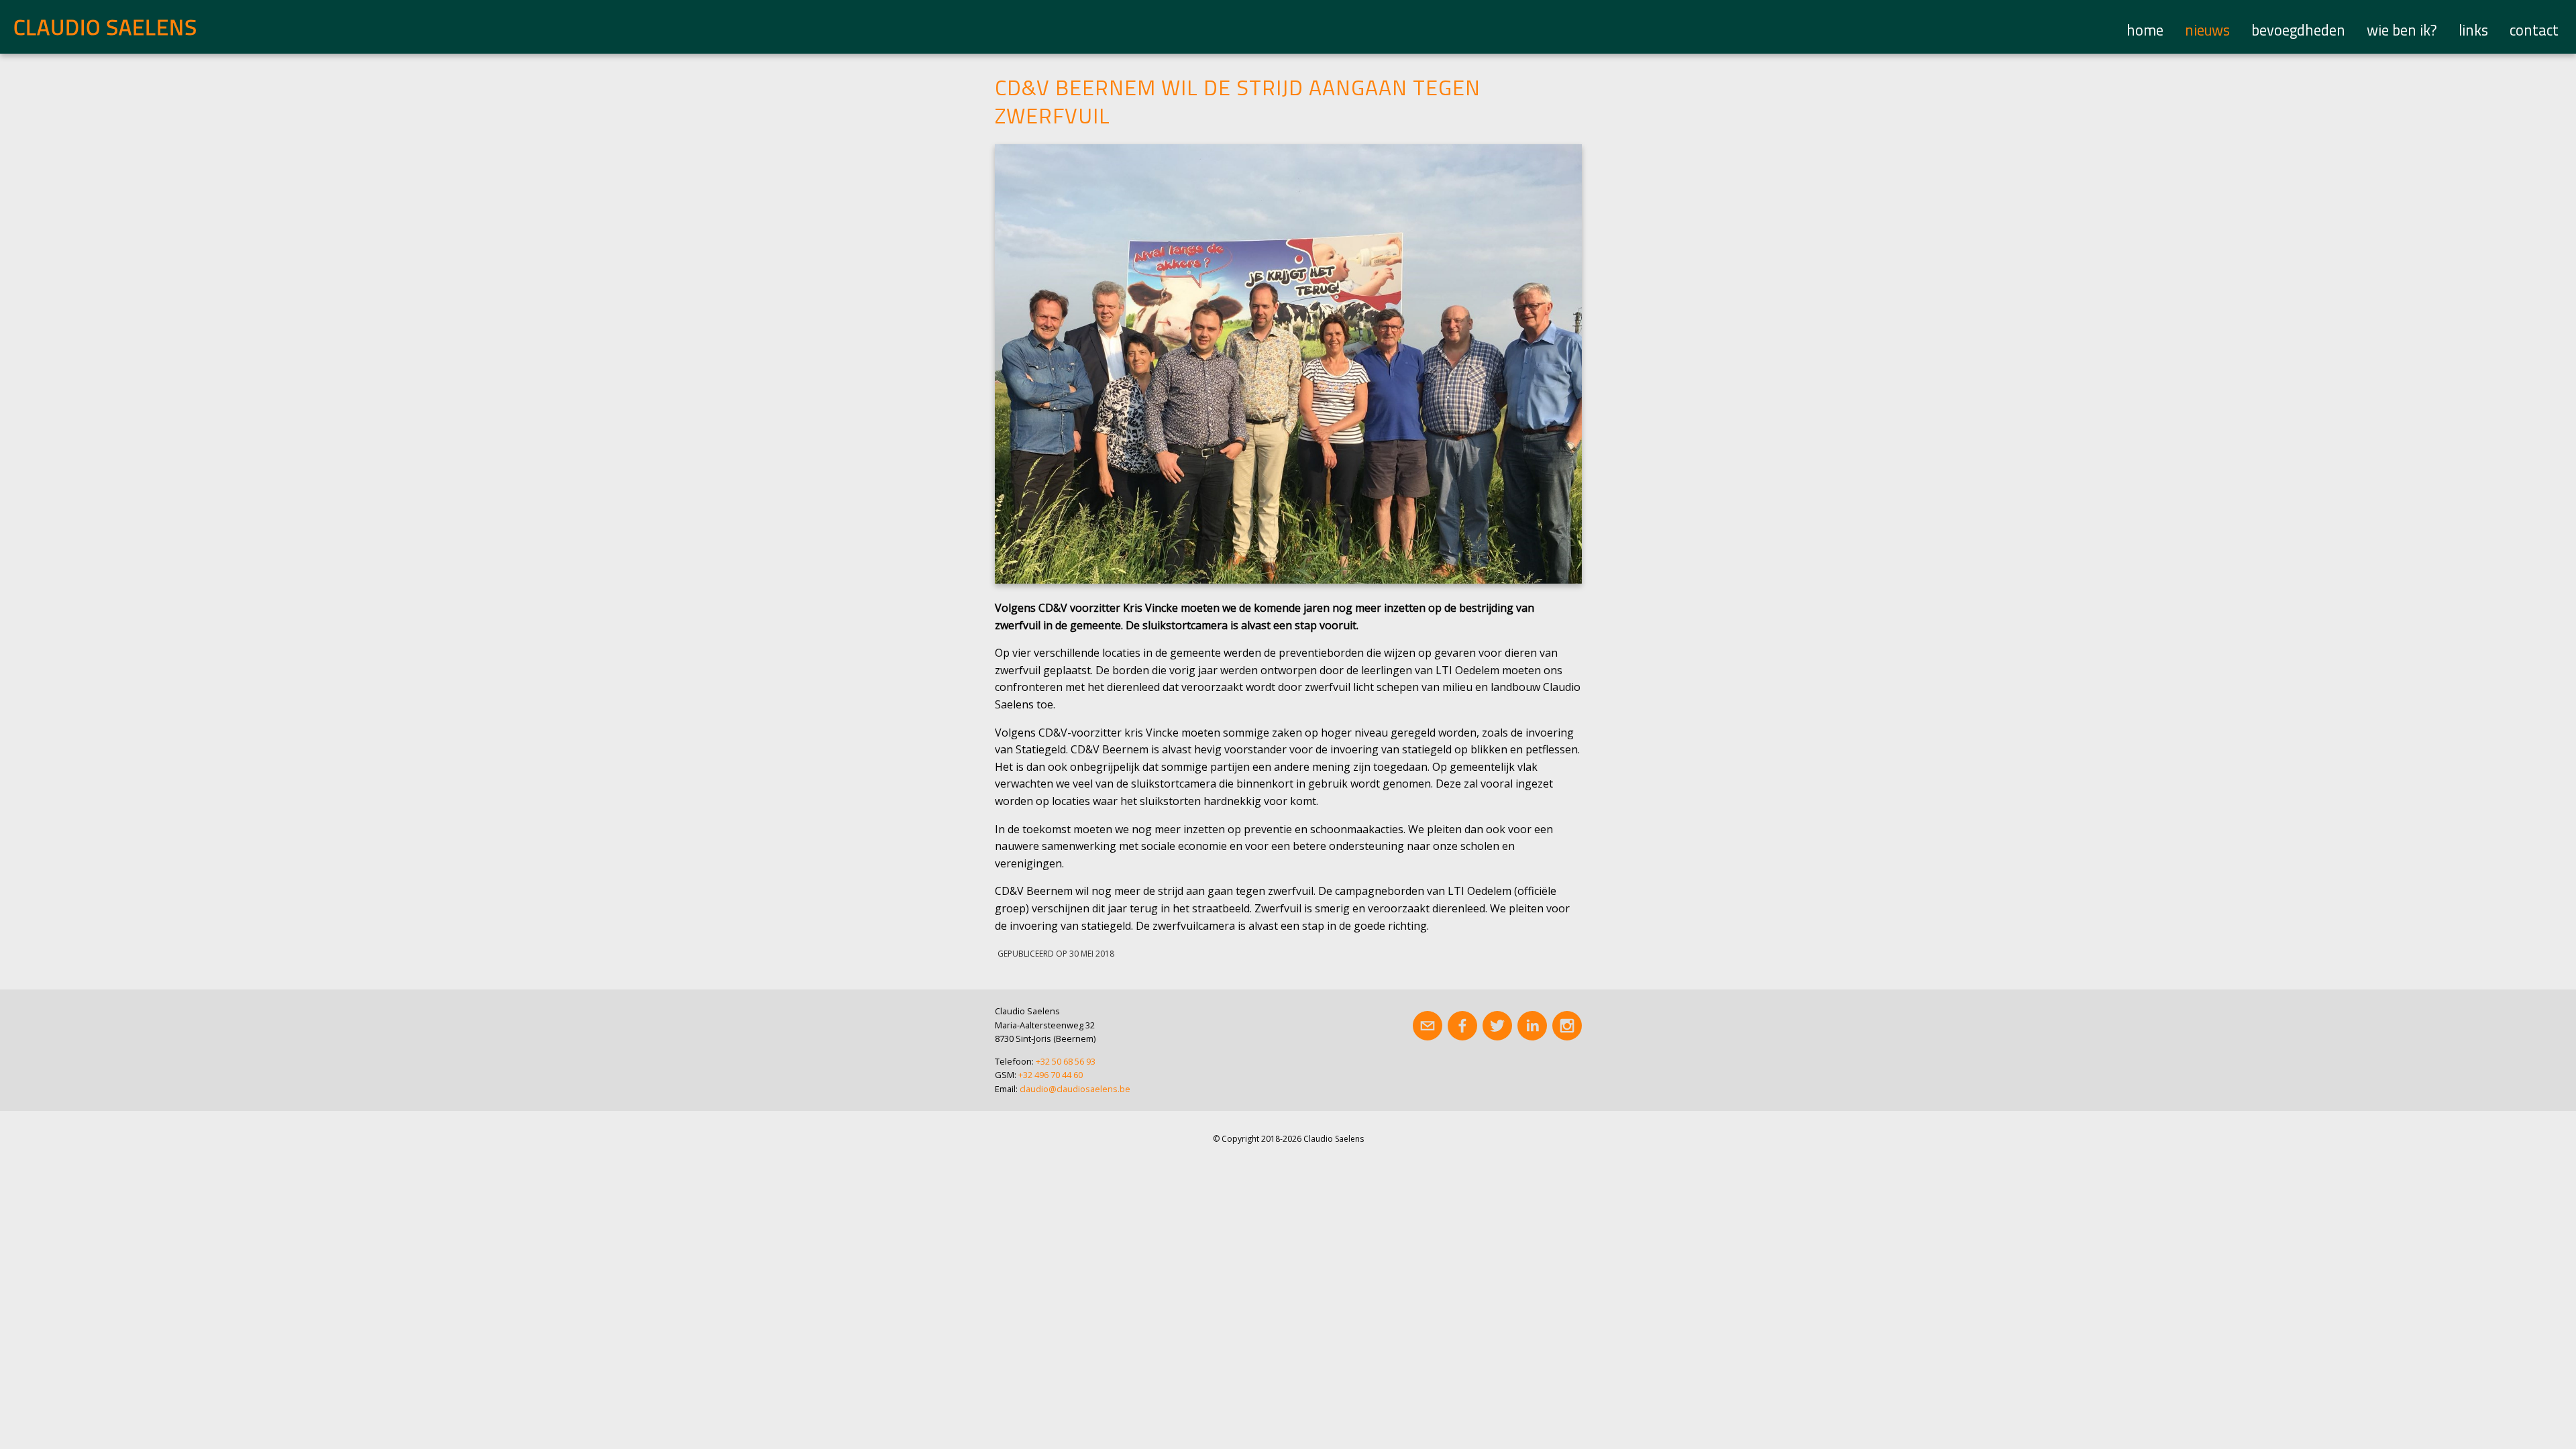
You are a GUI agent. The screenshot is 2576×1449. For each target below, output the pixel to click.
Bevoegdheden (2298, 30)
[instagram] (1567, 1026)
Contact (2534, 30)
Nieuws (2207, 30)
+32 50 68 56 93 (1066, 1061)
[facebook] (1462, 1026)
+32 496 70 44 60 (1051, 1075)
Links (2473, 30)
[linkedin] (1532, 1026)
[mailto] (1428, 1026)
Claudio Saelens (105, 27)
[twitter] (1497, 1026)
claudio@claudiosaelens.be (1075, 1089)
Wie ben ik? (2402, 30)
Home (2145, 30)
